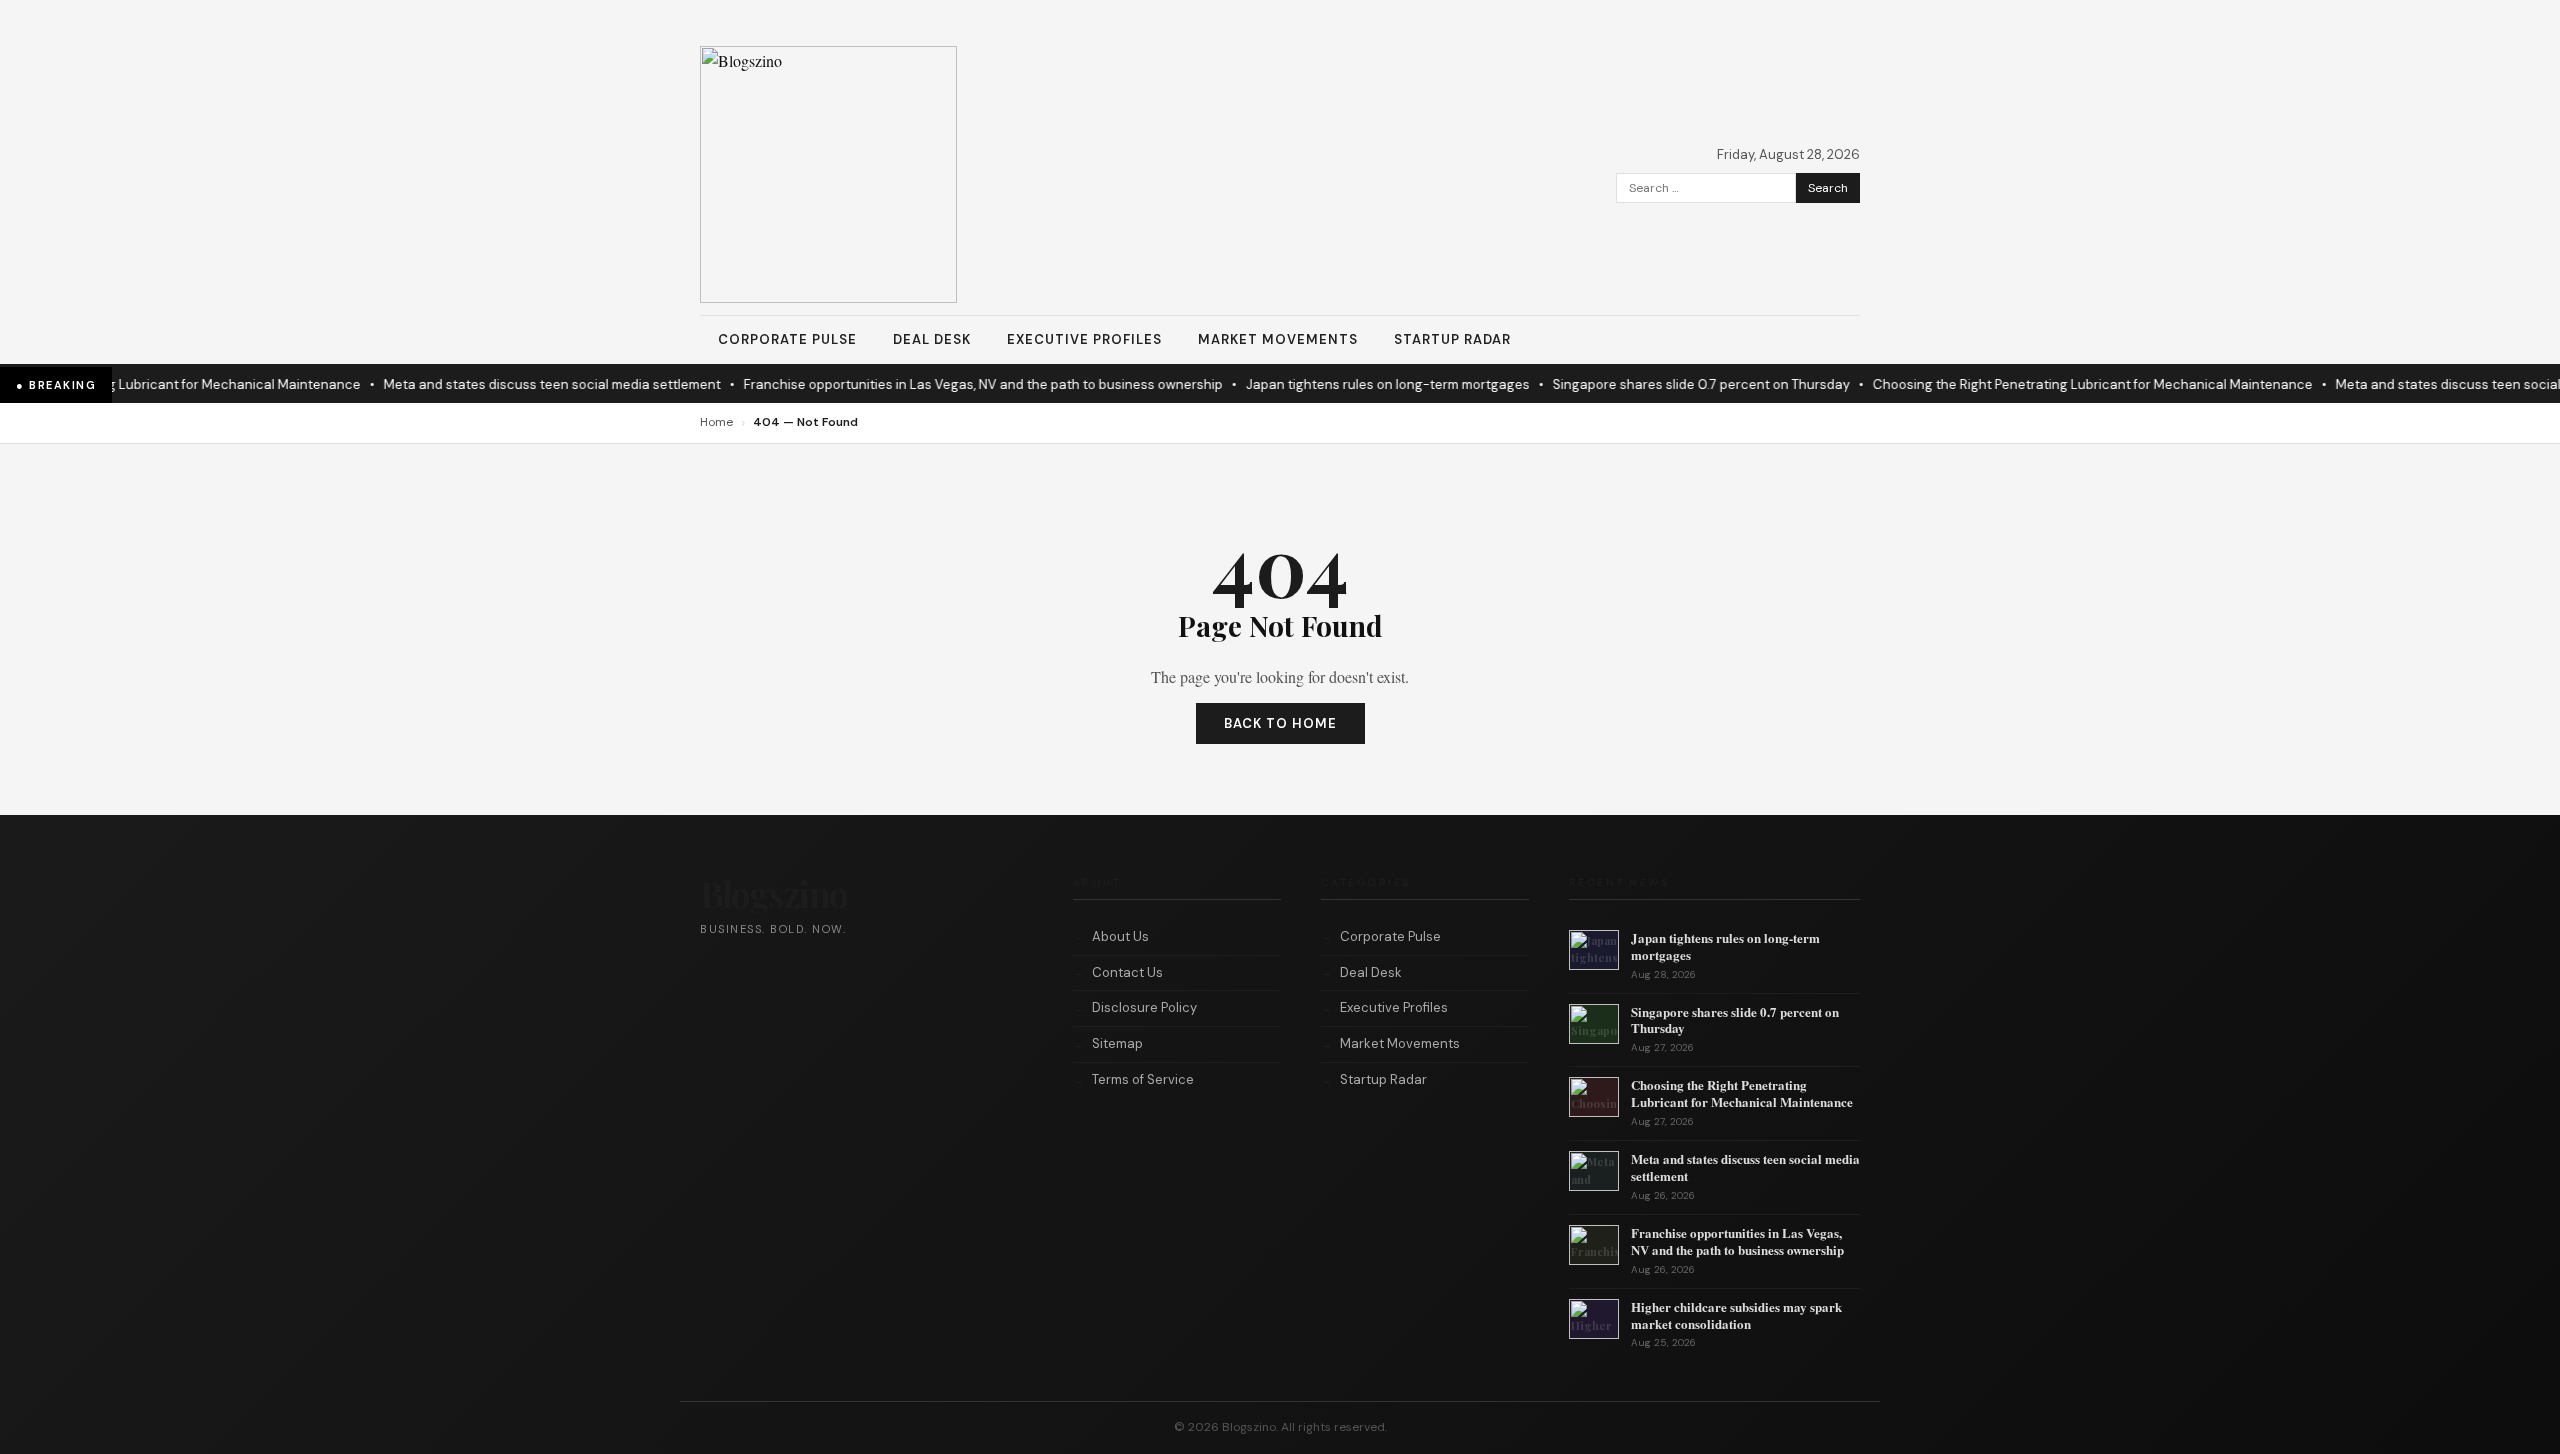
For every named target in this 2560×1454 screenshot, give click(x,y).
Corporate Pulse (787, 339)
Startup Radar (1452, 339)
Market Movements (1278, 339)
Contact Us (1127, 972)
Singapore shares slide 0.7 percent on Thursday (1678, 384)
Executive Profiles (1084, 339)
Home (716, 422)
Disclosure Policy (1144, 1007)
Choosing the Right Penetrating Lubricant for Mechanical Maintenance (2070, 384)
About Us (1120, 936)
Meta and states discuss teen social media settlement (529, 384)
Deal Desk (932, 339)
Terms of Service (1143, 1079)
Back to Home (1280, 723)
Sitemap (1117, 1043)
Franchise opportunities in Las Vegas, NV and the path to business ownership (960, 384)
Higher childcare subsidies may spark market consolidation (1736, 1315)
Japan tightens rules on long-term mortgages (1365, 384)
